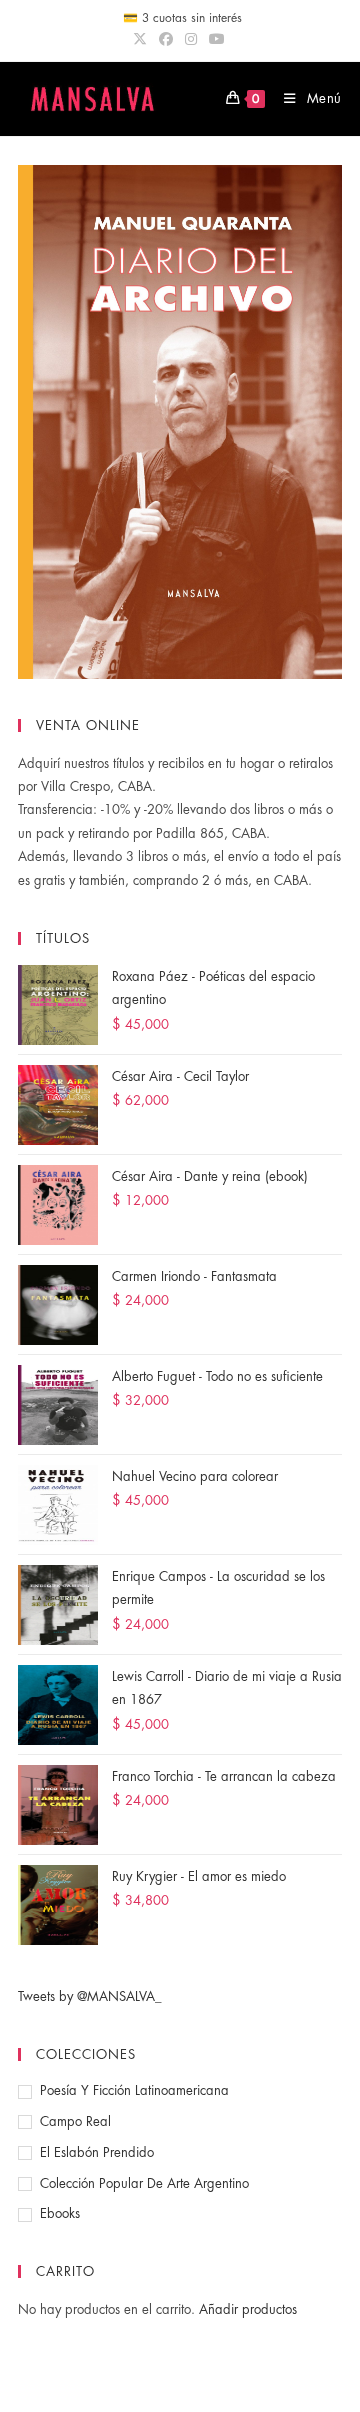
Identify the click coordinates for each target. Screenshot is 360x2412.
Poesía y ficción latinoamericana (134, 2090)
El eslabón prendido (97, 2152)
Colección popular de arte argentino (144, 2183)
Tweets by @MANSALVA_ (90, 1996)
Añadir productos (248, 2309)
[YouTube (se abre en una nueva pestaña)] (217, 39)
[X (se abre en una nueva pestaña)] (143, 39)
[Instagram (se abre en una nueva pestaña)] (191, 39)
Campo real (75, 2121)
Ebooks (60, 2213)
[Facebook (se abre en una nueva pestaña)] (166, 39)
